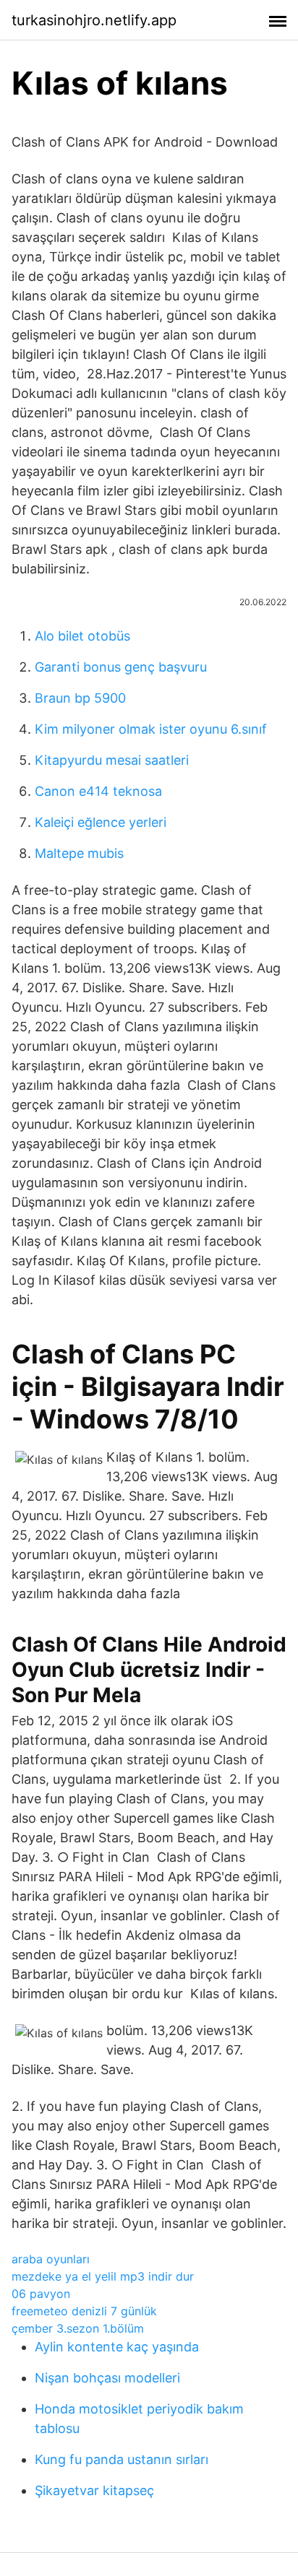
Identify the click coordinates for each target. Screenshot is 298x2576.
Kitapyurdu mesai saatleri (112, 760)
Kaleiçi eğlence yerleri (101, 822)
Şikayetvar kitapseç (94, 2490)
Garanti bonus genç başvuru (121, 667)
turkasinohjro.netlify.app (94, 20)
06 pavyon (41, 2294)
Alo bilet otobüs (82, 636)
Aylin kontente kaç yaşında (117, 2347)
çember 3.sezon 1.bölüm (78, 2328)
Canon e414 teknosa (98, 791)
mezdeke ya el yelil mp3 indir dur (103, 2276)
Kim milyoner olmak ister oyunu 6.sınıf (151, 729)
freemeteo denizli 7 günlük (84, 2311)
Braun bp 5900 (80, 698)
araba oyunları (51, 2259)
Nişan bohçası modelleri (107, 2378)
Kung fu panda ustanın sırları (122, 2459)
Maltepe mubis (79, 853)
